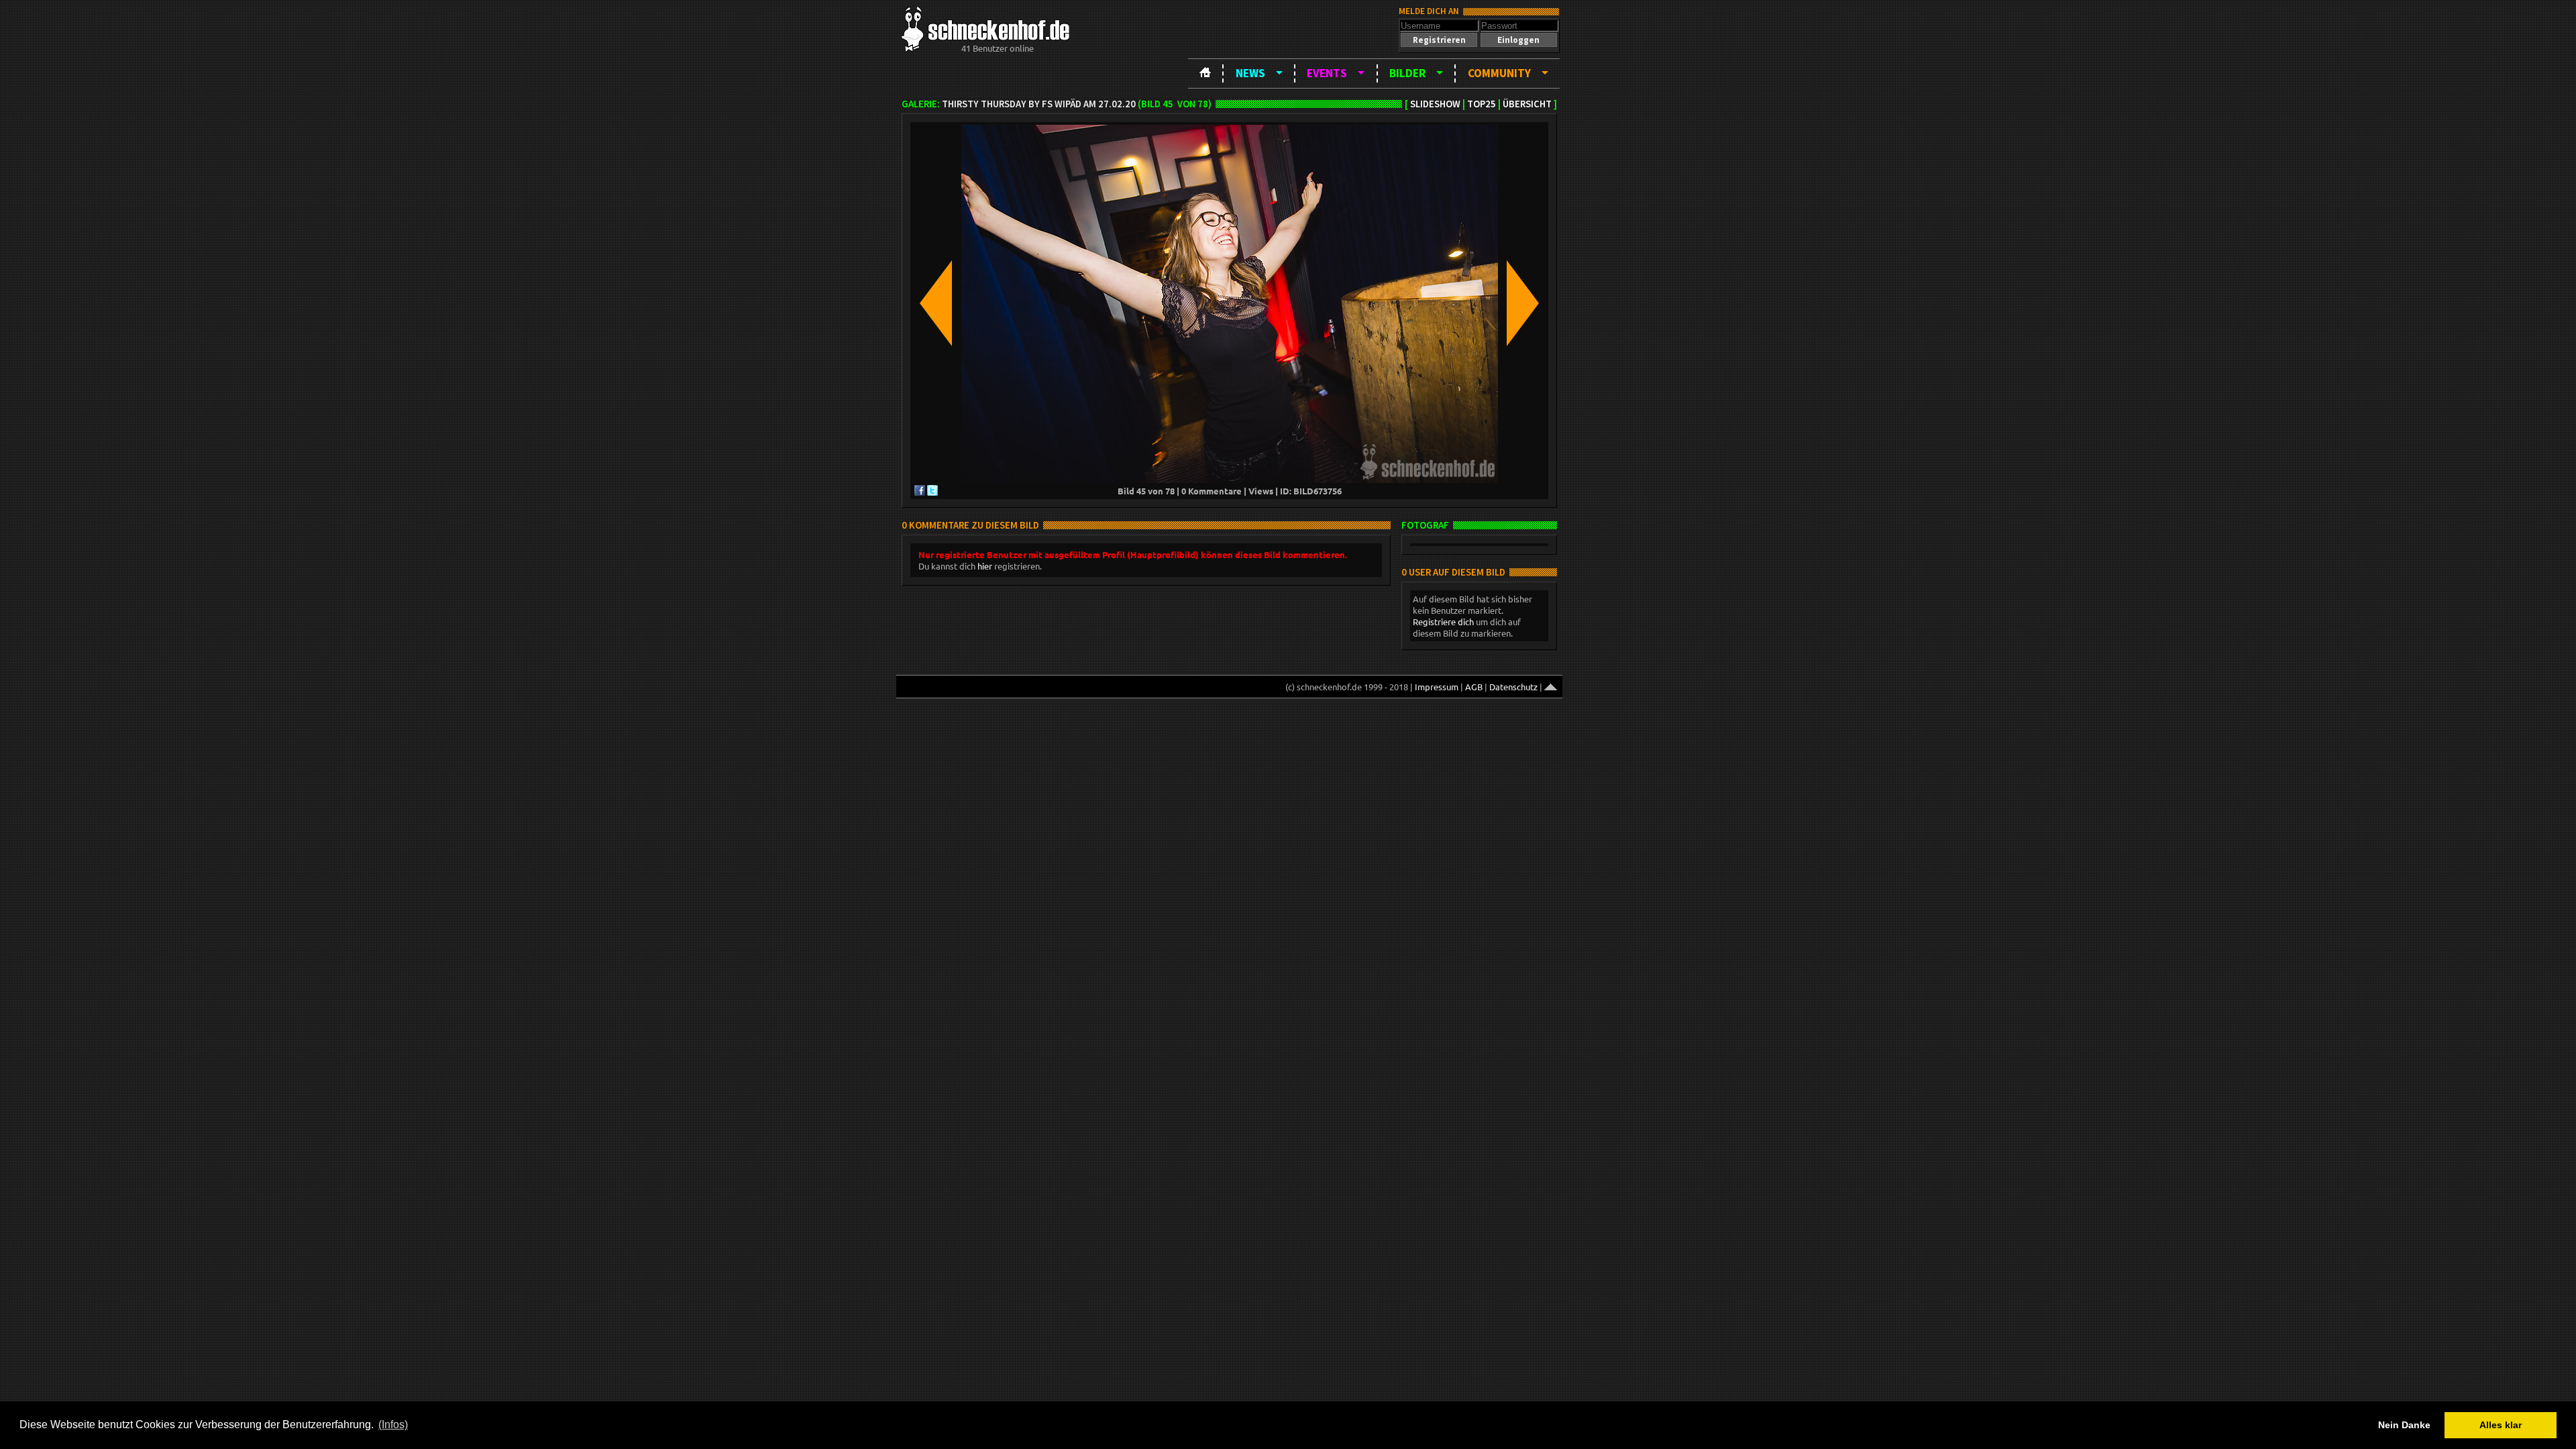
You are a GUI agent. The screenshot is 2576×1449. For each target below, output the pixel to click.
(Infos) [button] (393, 1425)
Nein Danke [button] (2404, 1425)
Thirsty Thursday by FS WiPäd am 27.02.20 (1039, 104)
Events (1327, 73)
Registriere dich (1443, 622)
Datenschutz (1513, 687)
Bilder (1407, 73)
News (1250, 73)
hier (985, 566)
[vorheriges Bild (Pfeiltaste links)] (936, 304)
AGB (1474, 687)
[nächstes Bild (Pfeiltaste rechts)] (1523, 304)
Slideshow (1435, 104)
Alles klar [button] (2501, 1425)
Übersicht (1527, 104)
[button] (1439, 40)
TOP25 (1482, 104)
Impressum (1437, 687)
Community (1499, 73)
